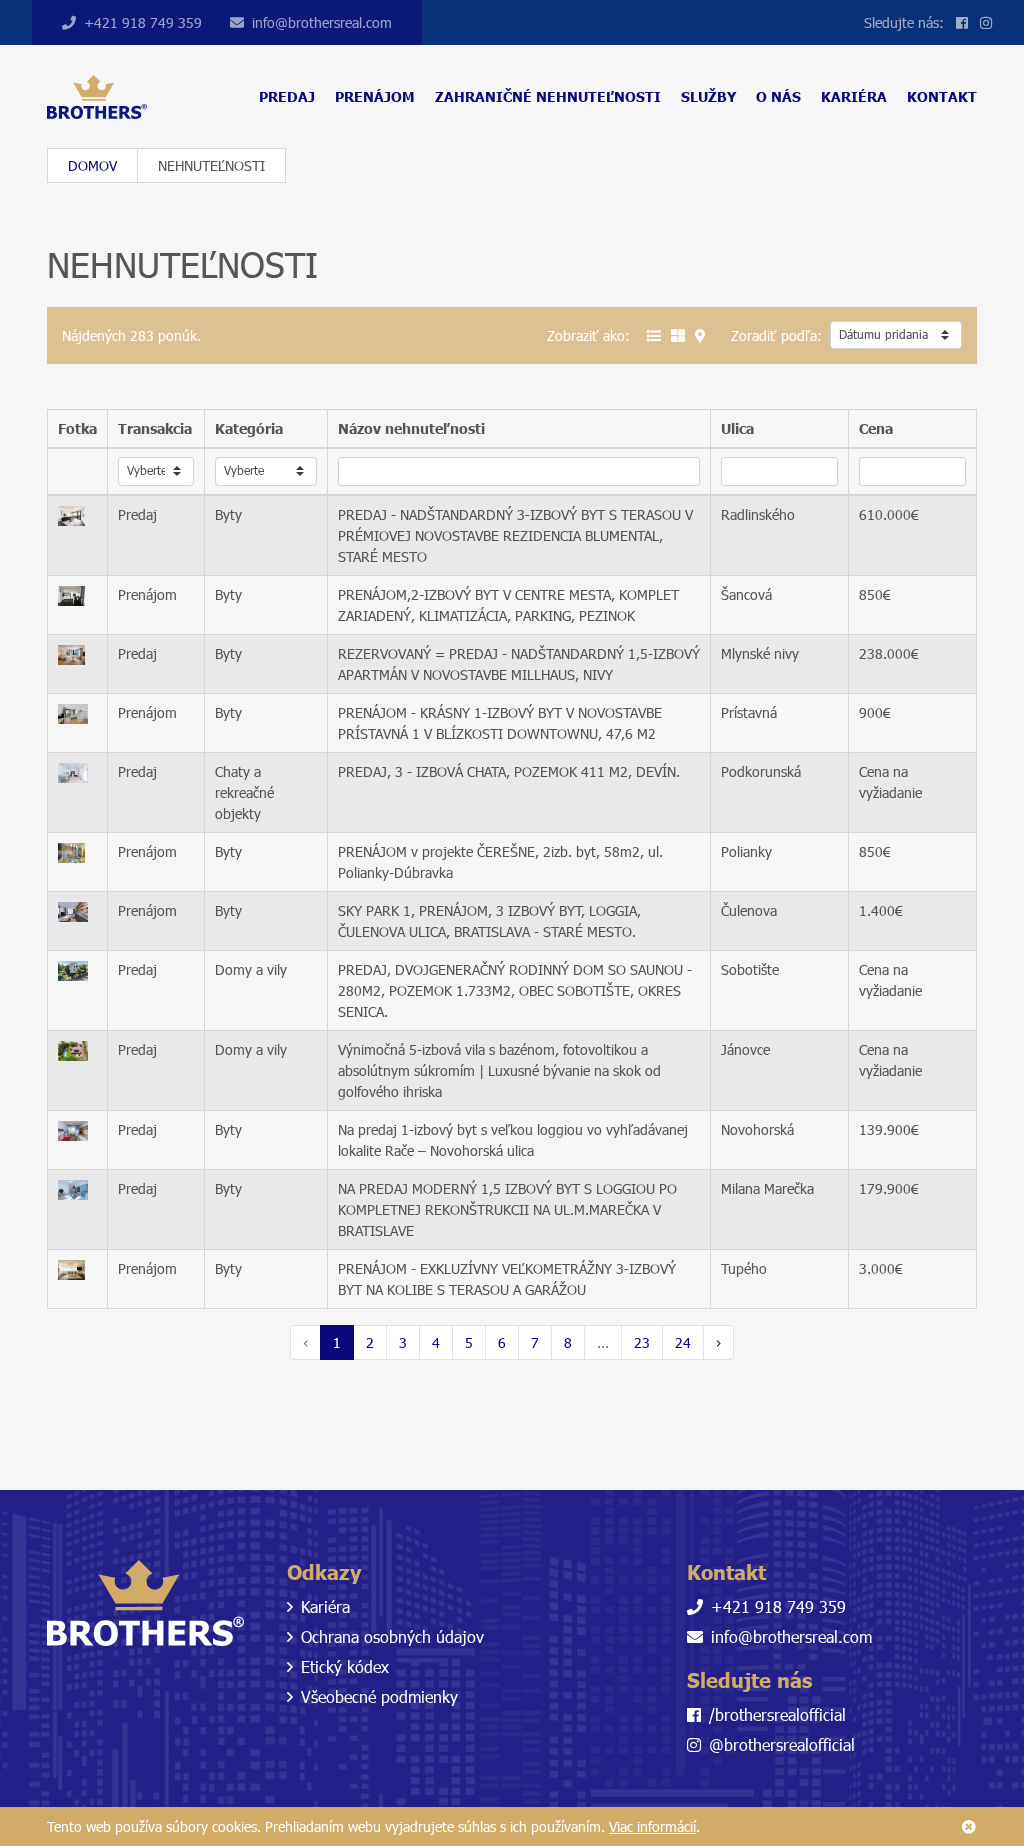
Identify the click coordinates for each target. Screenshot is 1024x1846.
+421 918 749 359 (143, 22)
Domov (92, 165)
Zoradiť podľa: (776, 335)
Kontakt (942, 96)
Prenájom (375, 96)
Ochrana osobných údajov (392, 1636)
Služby (708, 96)
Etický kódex (345, 1666)
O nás (778, 96)
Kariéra (854, 96)
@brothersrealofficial (782, 1744)
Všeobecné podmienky (379, 1696)
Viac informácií (652, 1826)
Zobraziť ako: (588, 335)
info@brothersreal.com (322, 22)
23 (642, 1342)
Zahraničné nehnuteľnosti (548, 96)
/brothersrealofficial (777, 1714)
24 (683, 1342)
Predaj (287, 96)
